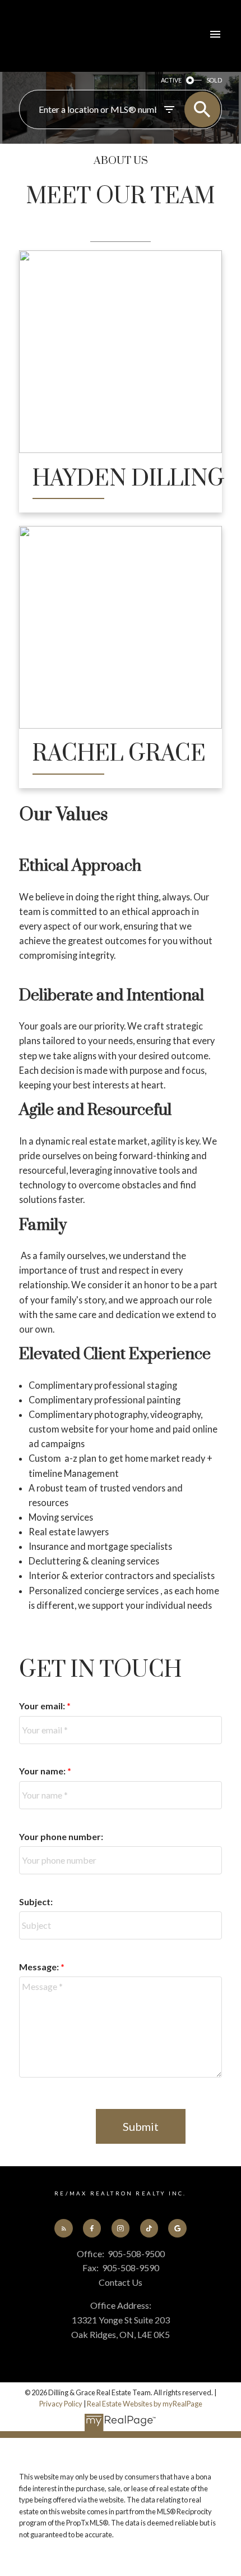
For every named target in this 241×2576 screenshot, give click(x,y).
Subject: (36, 1902)
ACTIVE (171, 80)
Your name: (43, 1771)
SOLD (214, 80)
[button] (63, 2228)
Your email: (43, 1706)
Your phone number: (61, 1836)
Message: (40, 1967)
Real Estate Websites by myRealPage (145, 2404)
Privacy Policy (61, 2404)
